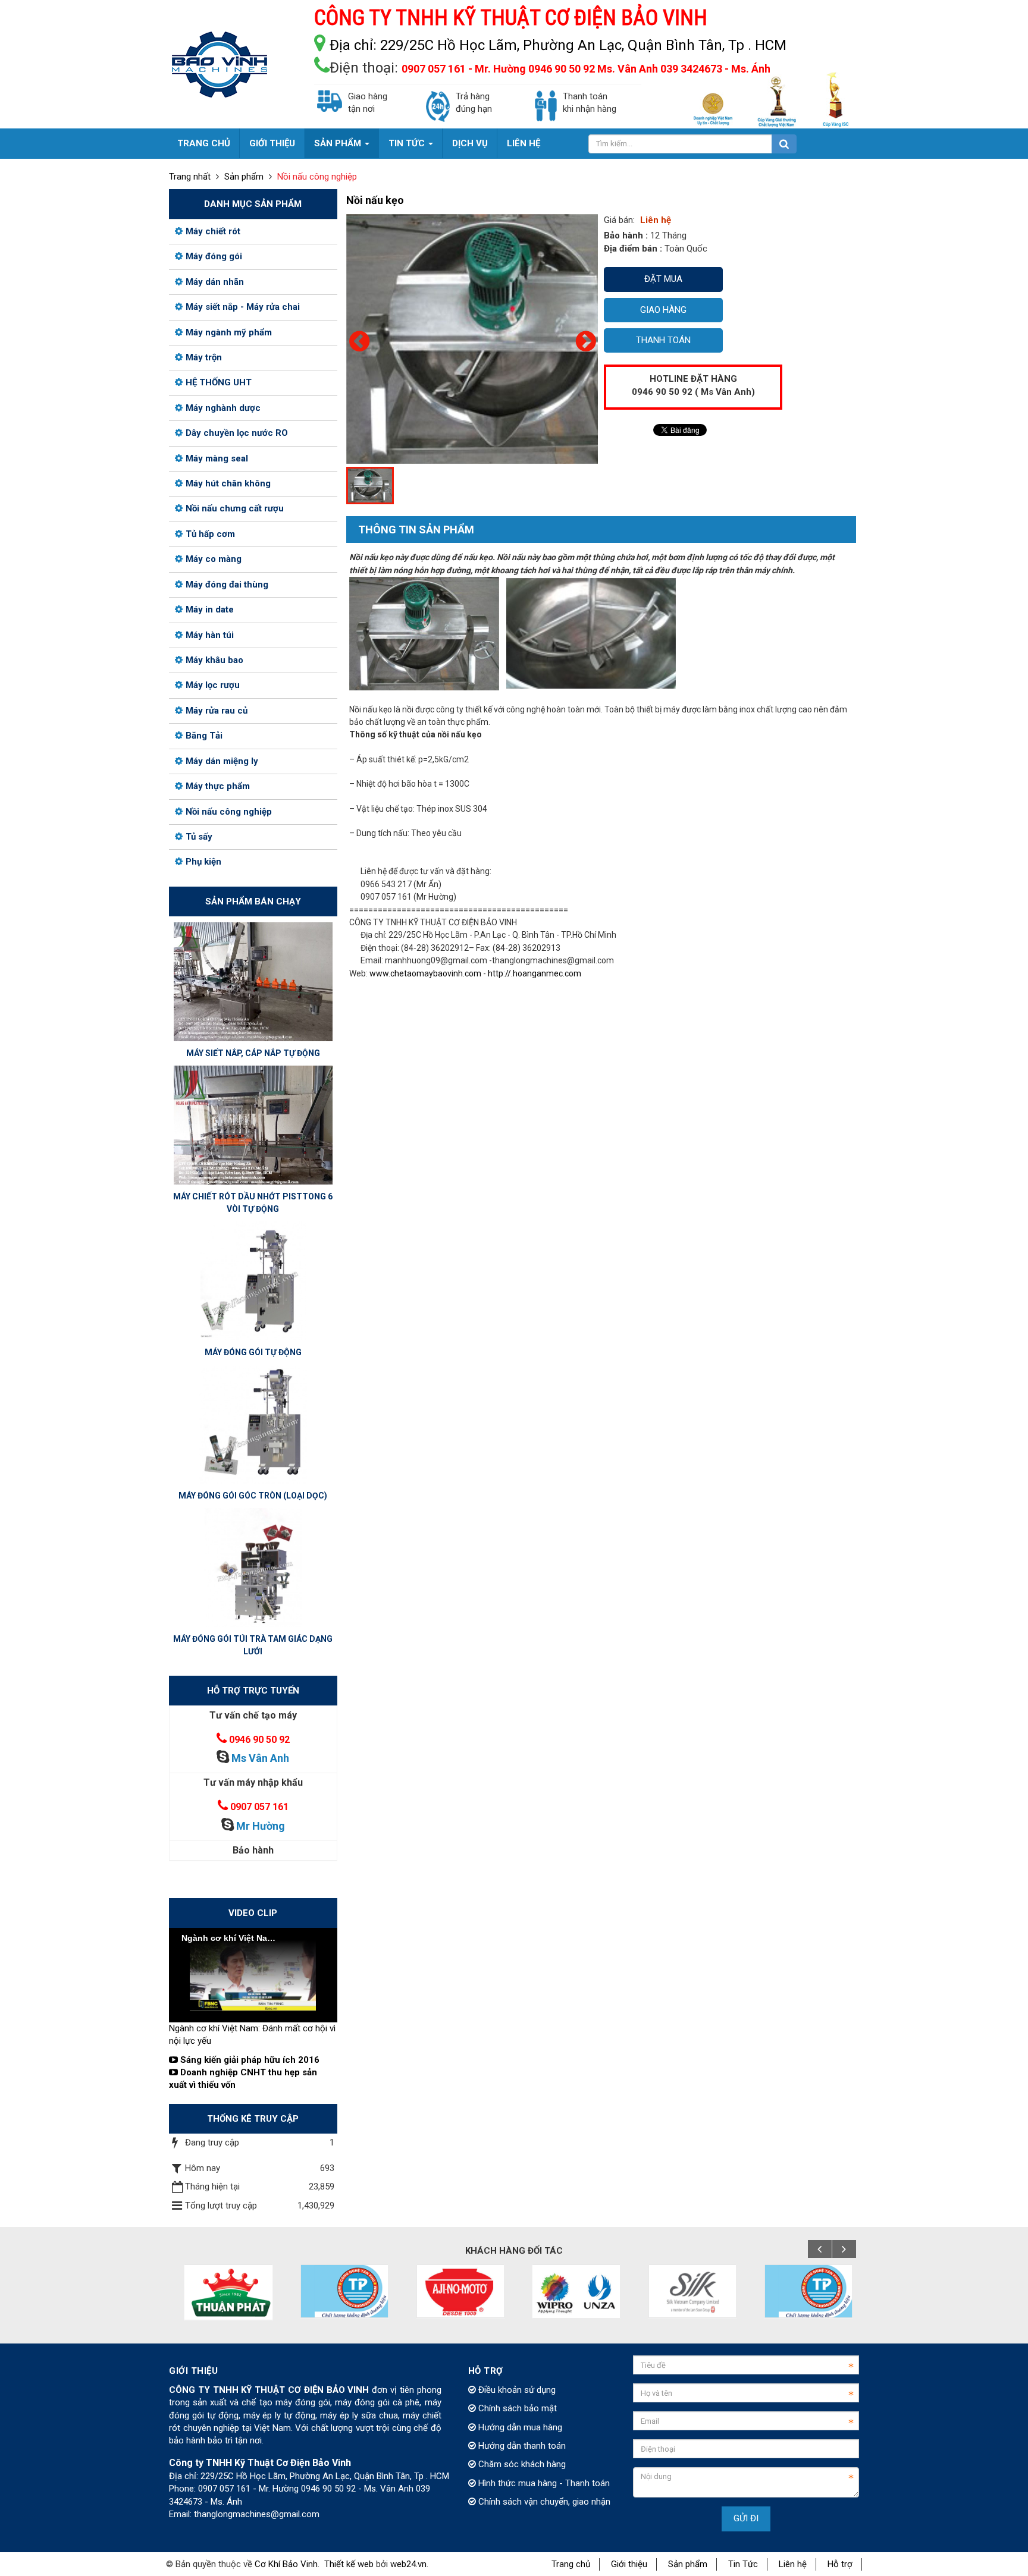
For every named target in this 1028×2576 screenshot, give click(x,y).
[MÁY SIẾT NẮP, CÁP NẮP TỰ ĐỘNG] (253, 981)
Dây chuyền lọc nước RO (237, 433)
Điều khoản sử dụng (516, 2390)
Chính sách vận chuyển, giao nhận (543, 2502)
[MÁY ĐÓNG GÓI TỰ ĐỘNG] (253, 1280)
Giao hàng (663, 310)
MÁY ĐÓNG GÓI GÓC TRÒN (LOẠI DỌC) (253, 1496)
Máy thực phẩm (218, 786)
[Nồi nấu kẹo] (511, 338)
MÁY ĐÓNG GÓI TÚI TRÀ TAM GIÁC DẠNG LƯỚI (253, 1645)
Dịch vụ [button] (470, 143)
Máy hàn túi (210, 635)
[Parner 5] (572, 2291)
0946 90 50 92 (259, 1740)
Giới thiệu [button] (272, 143)
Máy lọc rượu (213, 685)
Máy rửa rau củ (217, 711)
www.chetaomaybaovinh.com (425, 973)
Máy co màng (214, 559)
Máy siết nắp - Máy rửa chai (243, 307)
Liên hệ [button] (524, 143)
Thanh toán (663, 340)
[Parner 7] (804, 2291)
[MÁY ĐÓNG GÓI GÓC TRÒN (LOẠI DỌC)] (253, 1424)
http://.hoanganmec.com (535, 973)
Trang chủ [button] (204, 143)
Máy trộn (204, 357)
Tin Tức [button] (408, 143)
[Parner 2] (224, 2292)
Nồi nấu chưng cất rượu (235, 508)
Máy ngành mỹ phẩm (229, 332)
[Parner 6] (688, 2291)
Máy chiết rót (213, 231)
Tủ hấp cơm (210, 534)
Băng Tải (204, 736)
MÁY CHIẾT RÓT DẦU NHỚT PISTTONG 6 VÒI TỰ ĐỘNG (253, 1203)
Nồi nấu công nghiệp (229, 812)
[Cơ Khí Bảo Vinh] (220, 64)
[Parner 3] (340, 2291)
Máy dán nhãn (215, 282)
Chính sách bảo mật (516, 2408)
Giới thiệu (629, 2564)
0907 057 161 (259, 1807)
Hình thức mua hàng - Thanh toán (543, 2483)
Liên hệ (793, 2564)
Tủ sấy (199, 837)
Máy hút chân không (228, 483)
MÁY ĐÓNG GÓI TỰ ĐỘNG (253, 1352)
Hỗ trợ (840, 2564)
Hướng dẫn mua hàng (519, 2427)
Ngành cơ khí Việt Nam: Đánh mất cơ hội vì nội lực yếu (252, 2035)
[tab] (410, 530)
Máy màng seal (217, 458)
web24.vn (408, 2564)
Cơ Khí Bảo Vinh (286, 2564)
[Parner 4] (456, 2291)
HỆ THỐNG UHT (219, 382)
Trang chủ (571, 2564)
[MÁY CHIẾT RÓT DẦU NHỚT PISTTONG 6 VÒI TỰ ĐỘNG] (253, 1124)
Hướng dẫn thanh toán (521, 2446)
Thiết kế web (349, 2564)
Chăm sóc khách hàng (521, 2464)
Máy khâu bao (214, 660)
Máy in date (210, 610)
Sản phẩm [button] (339, 143)
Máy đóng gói (214, 256)
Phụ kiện (203, 862)
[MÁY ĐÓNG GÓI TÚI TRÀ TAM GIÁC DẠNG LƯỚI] (253, 1567)
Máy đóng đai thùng (227, 585)
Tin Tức (743, 2564)
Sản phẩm (688, 2564)
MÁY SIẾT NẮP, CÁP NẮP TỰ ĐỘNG (253, 1053)
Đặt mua (663, 279)
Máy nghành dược (223, 408)
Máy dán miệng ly (222, 761)
